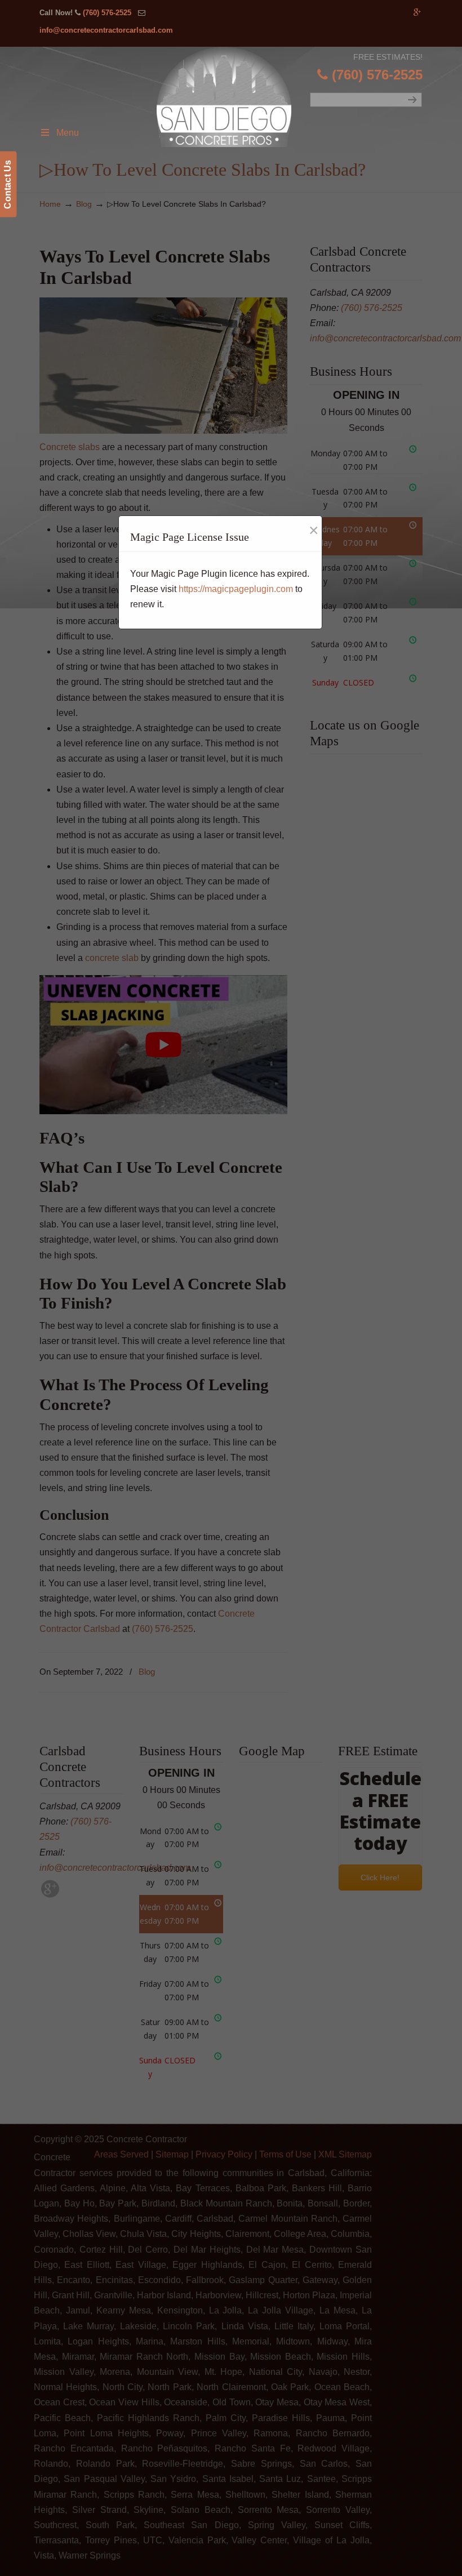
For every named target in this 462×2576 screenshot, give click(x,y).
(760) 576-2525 (107, 13)
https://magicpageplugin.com (236, 589)
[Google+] (417, 13)
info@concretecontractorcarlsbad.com (106, 30)
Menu (68, 133)
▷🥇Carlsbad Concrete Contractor (241, 97)
